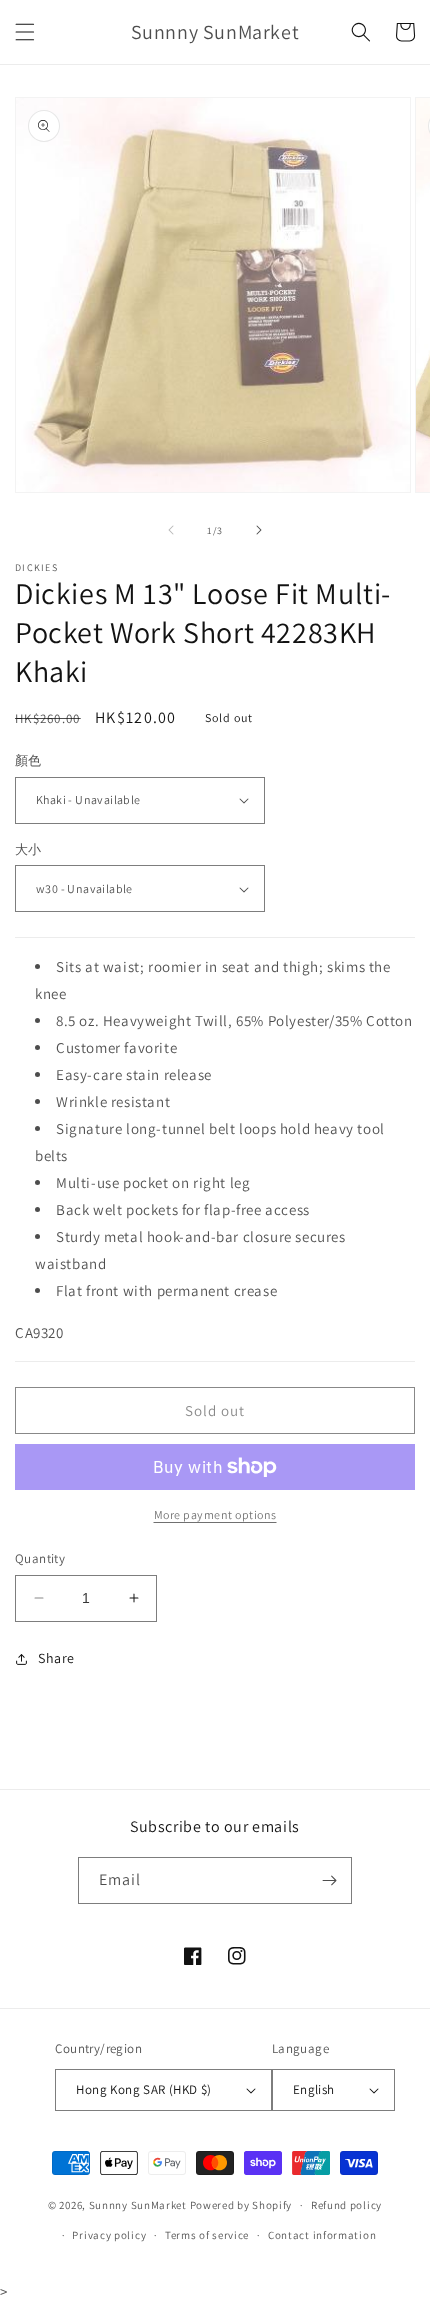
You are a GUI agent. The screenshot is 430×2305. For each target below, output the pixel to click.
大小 (28, 849)
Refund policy (346, 2205)
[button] (25, 32)
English (314, 2089)
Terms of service (207, 2235)
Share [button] (56, 1658)
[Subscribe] (329, 1880)
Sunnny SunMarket (138, 2205)
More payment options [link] (215, 1514)
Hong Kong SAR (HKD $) (143, 2089)
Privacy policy (109, 2235)
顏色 (28, 760)
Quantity (40, 1558)
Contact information (322, 2235)
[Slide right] (259, 530)
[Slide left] (171, 530)
